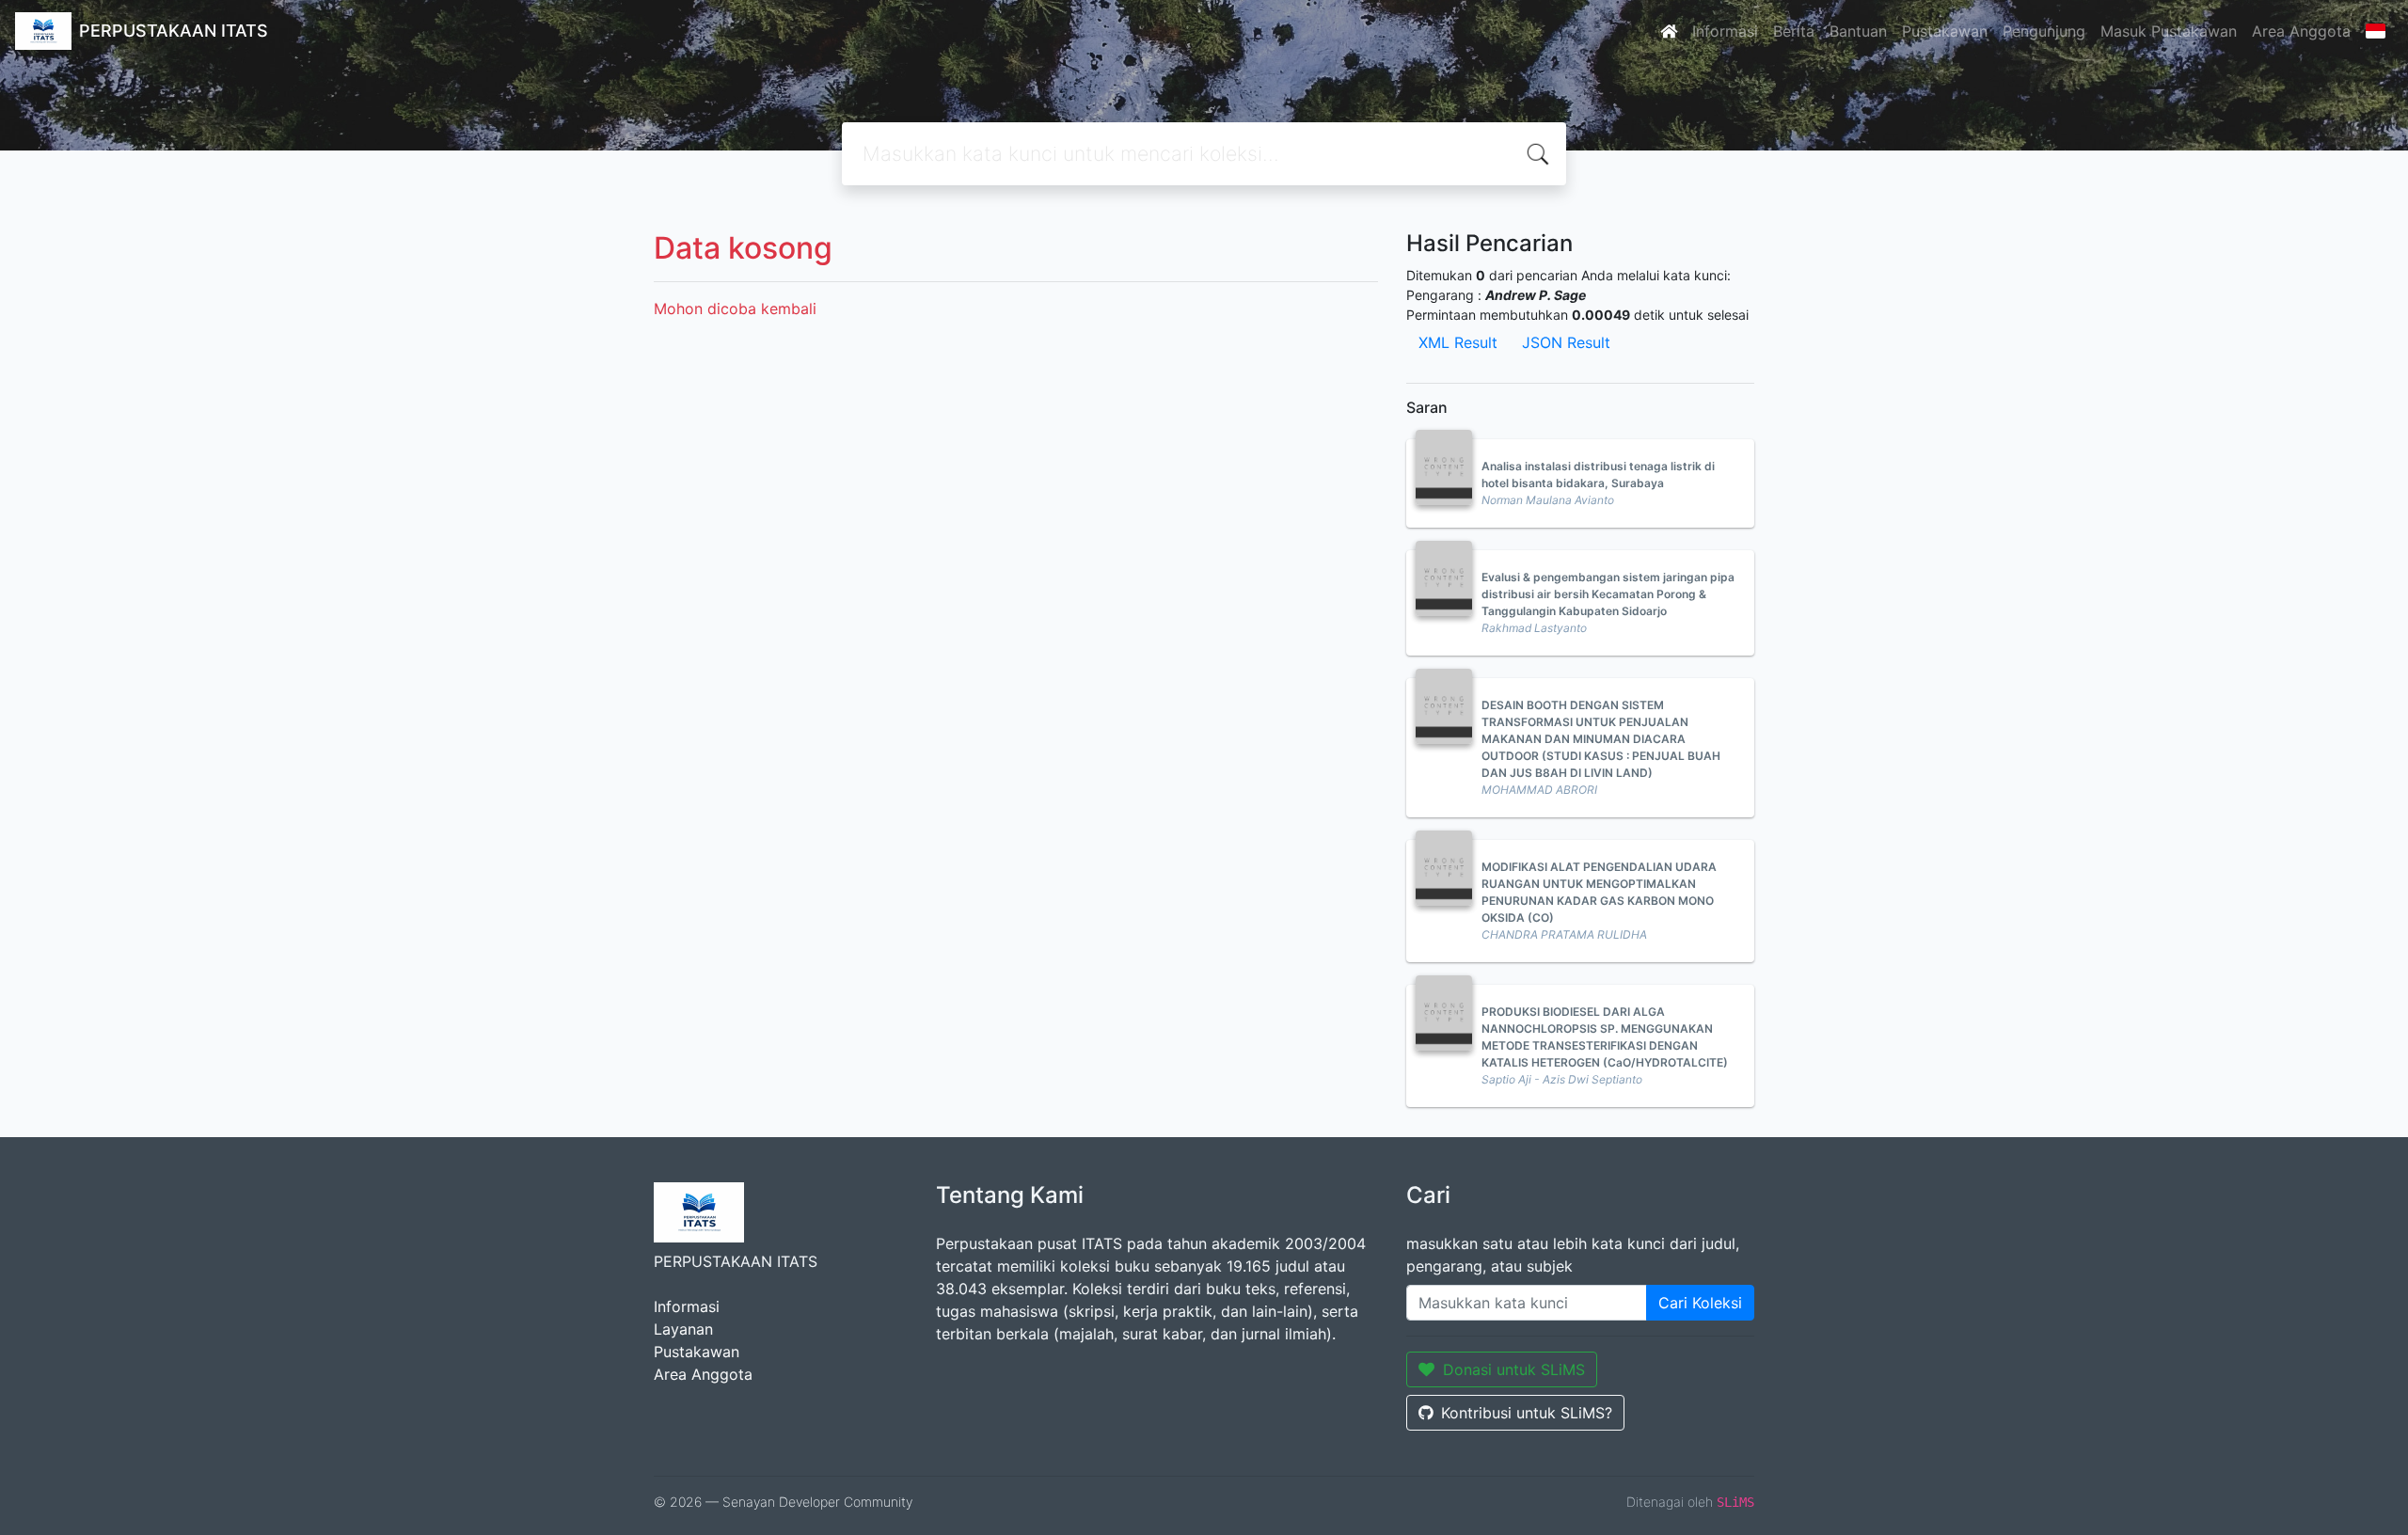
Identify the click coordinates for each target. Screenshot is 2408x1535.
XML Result (1458, 342)
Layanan (683, 1329)
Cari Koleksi (1700, 1303)
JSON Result (1566, 342)
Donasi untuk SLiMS (1514, 1369)
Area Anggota (2301, 31)
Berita (1794, 31)
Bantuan (1858, 31)
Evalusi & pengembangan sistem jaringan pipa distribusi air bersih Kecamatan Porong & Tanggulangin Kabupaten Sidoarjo (1608, 594)
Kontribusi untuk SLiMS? (1527, 1413)
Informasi (1725, 31)
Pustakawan (1945, 31)
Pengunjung (2044, 31)
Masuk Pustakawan (2169, 31)
